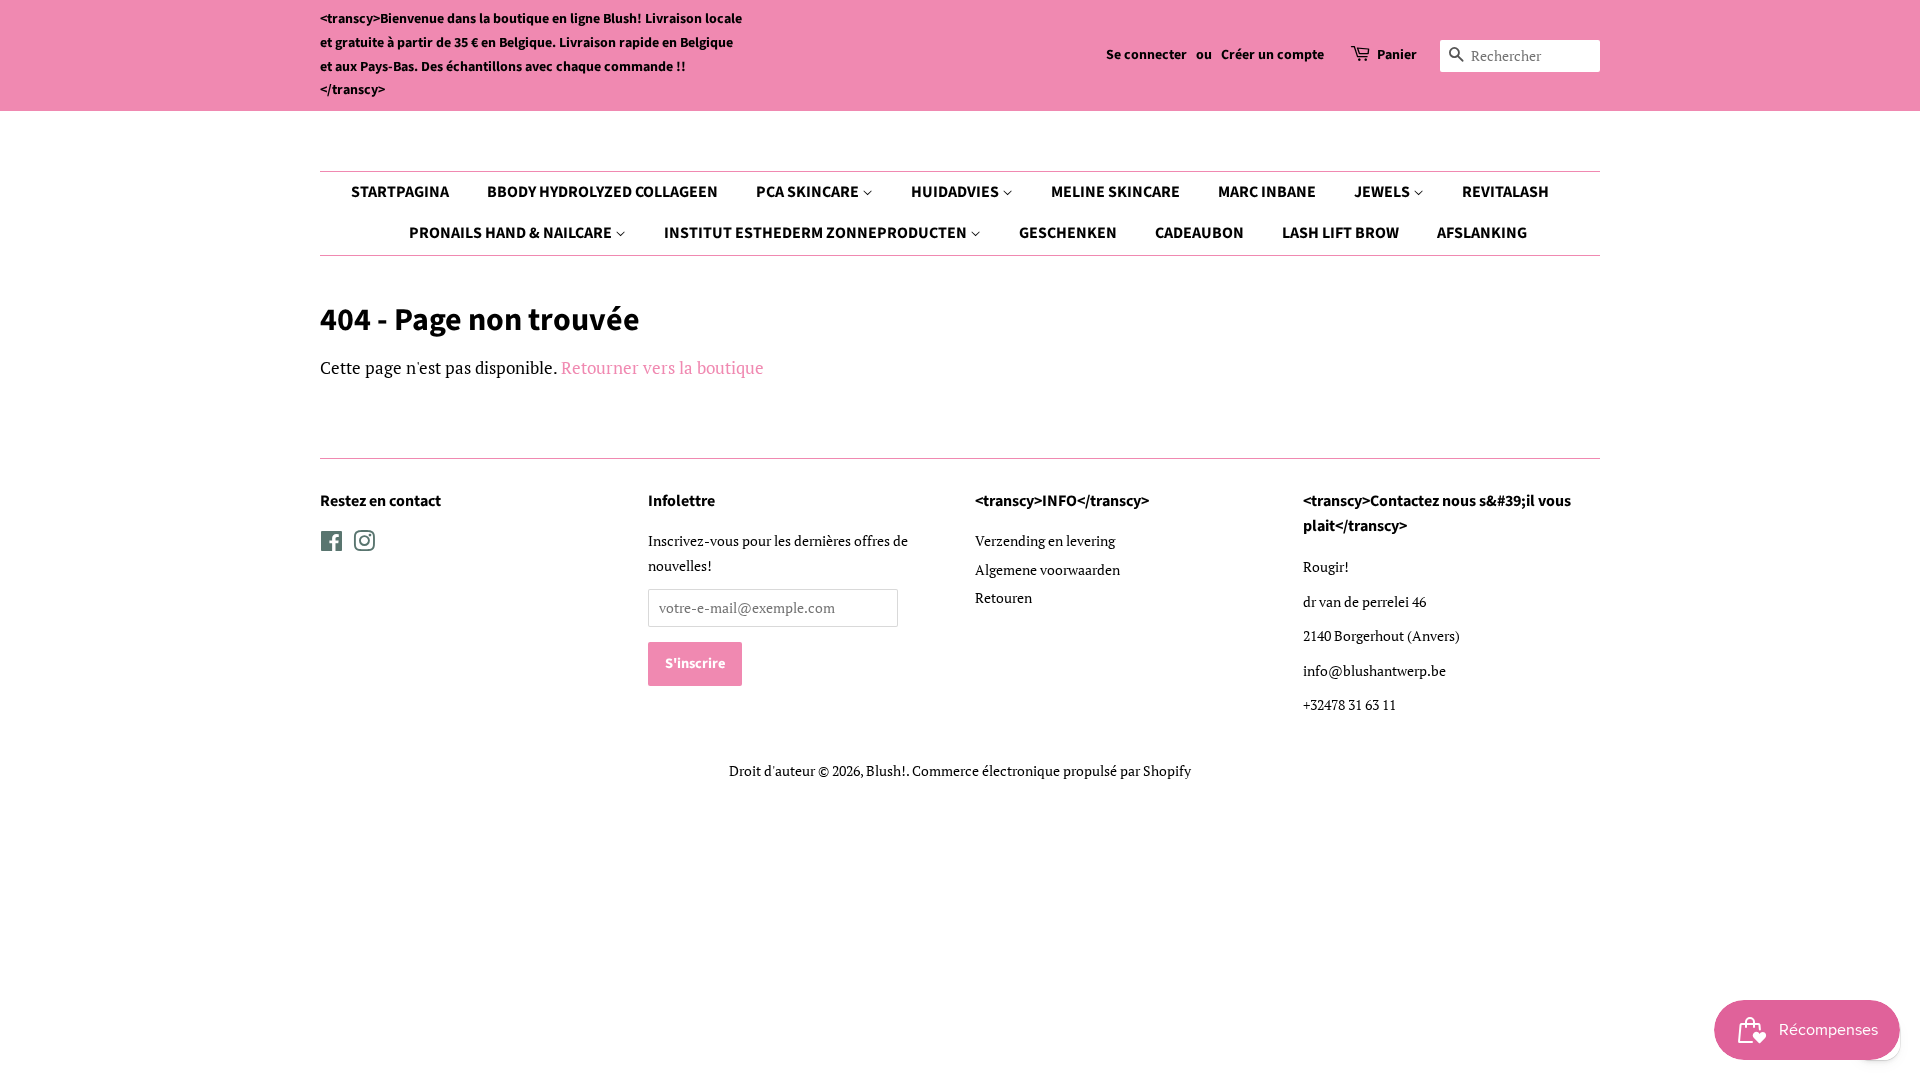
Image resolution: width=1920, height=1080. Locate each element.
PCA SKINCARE (809, 192)
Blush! (886, 770)
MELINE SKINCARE (1115, 192)
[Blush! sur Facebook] (331, 544)
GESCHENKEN (1068, 233)
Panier (1397, 55)
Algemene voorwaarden (1047, 569)
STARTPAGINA (400, 192)
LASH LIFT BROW (1340, 233)
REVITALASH (1505, 192)
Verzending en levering (1045, 540)
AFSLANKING (1482, 233)
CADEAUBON (1199, 233)
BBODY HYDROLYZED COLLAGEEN (602, 192)
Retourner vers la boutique (662, 367)
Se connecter (1146, 55)
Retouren (1003, 597)
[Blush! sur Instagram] (364, 544)
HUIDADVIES (956, 192)
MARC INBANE (1267, 192)
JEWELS (1383, 192)
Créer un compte (1272, 55)
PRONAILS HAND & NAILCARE (512, 233)
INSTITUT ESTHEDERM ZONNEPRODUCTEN (817, 233)
